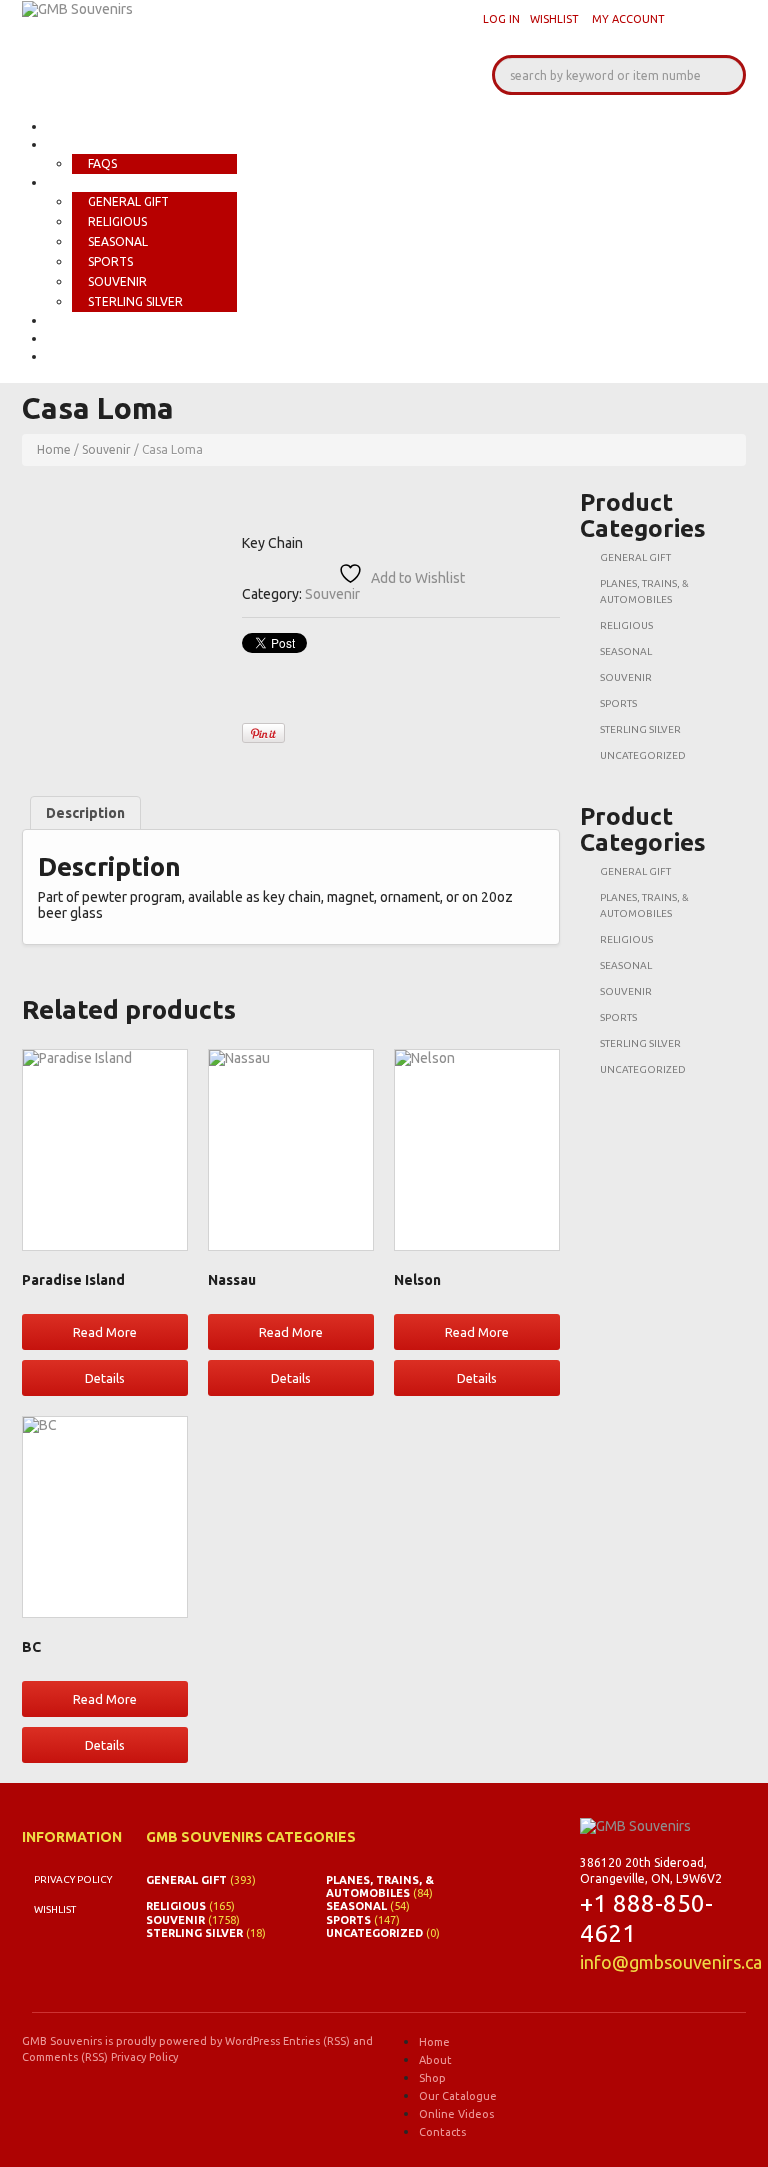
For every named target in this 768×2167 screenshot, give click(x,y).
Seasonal (118, 241)
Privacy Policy (73, 1879)
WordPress (252, 2041)
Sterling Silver (135, 301)
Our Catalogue (100, 320)
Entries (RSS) (316, 2041)
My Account (628, 19)
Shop (64, 182)
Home (66, 126)
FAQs (102, 163)
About (69, 144)
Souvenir (117, 281)
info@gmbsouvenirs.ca (671, 1962)
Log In (501, 19)
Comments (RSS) (65, 2057)
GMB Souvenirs (62, 2041)
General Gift (128, 201)
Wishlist (554, 19)
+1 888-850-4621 (646, 1918)
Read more (105, 1332)
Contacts (81, 356)
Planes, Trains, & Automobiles (380, 1886)
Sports (110, 261)
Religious (117, 221)
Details (105, 1378)
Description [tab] (85, 813)
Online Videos (95, 338)
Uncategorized (643, 755)
